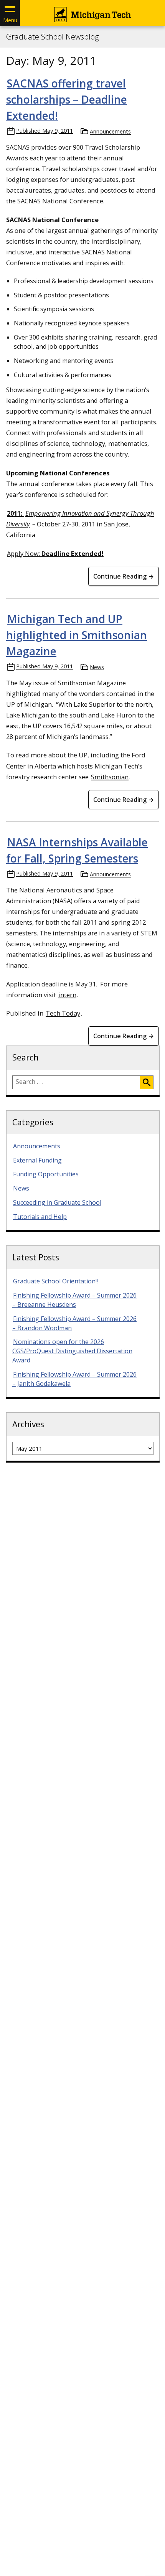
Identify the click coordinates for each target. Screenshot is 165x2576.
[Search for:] (76, 1082)
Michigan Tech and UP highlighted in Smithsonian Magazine (77, 635)
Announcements (110, 131)
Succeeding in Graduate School (57, 1202)
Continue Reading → (124, 576)
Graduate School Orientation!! (55, 1281)
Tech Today (63, 1013)
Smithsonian (110, 777)
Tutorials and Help (40, 1217)
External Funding (37, 1160)
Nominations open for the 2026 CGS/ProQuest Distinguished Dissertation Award (72, 1351)
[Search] (147, 1082)
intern (67, 995)
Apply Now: (55, 553)
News (97, 667)
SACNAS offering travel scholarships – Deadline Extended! (67, 99)
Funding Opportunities (46, 1174)
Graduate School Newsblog (52, 37)
